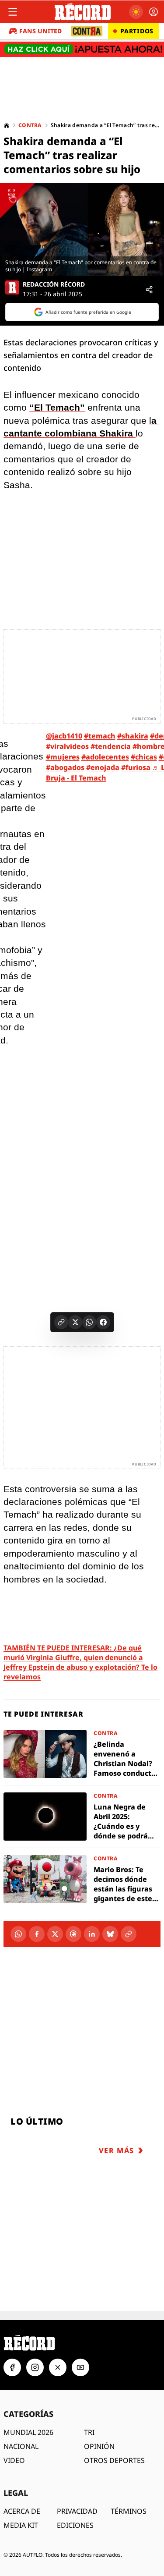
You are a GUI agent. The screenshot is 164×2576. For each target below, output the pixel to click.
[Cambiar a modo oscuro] (136, 12)
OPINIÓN (99, 2446)
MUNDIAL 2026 (28, 2432)
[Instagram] (35, 2367)
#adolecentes (105, 757)
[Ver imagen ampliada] (82, 229)
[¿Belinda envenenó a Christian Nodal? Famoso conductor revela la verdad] (82, 1754)
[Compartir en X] (75, 1322)
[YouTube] (80, 2367)
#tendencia (111, 746)
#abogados (65, 767)
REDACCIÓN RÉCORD (54, 284)
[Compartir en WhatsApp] (89, 1322)
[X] (55, 1934)
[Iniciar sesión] (154, 12)
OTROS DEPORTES (114, 2460)
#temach (100, 736)
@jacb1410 (64, 736)
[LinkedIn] (92, 1934)
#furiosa (136, 767)
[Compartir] (149, 290)
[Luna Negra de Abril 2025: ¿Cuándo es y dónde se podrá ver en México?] (82, 1817)
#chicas (144, 757)
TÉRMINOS (129, 2511)
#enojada (103, 767)
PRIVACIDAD (77, 2511)
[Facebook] (37, 1934)
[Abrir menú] (13, 12)
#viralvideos (67, 746)
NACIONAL (21, 2446)
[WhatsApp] (18, 1934)
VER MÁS (117, 2150)
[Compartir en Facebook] (103, 1322)
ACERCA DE (22, 2511)
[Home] (7, 125)
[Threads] (73, 1934)
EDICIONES (75, 2525)
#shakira (133, 736)
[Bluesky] (110, 1934)
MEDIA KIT (21, 2525)
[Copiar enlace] (61, 1322)
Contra (30, 125)
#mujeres (63, 757)
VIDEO (14, 2460)
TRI (89, 2432)
